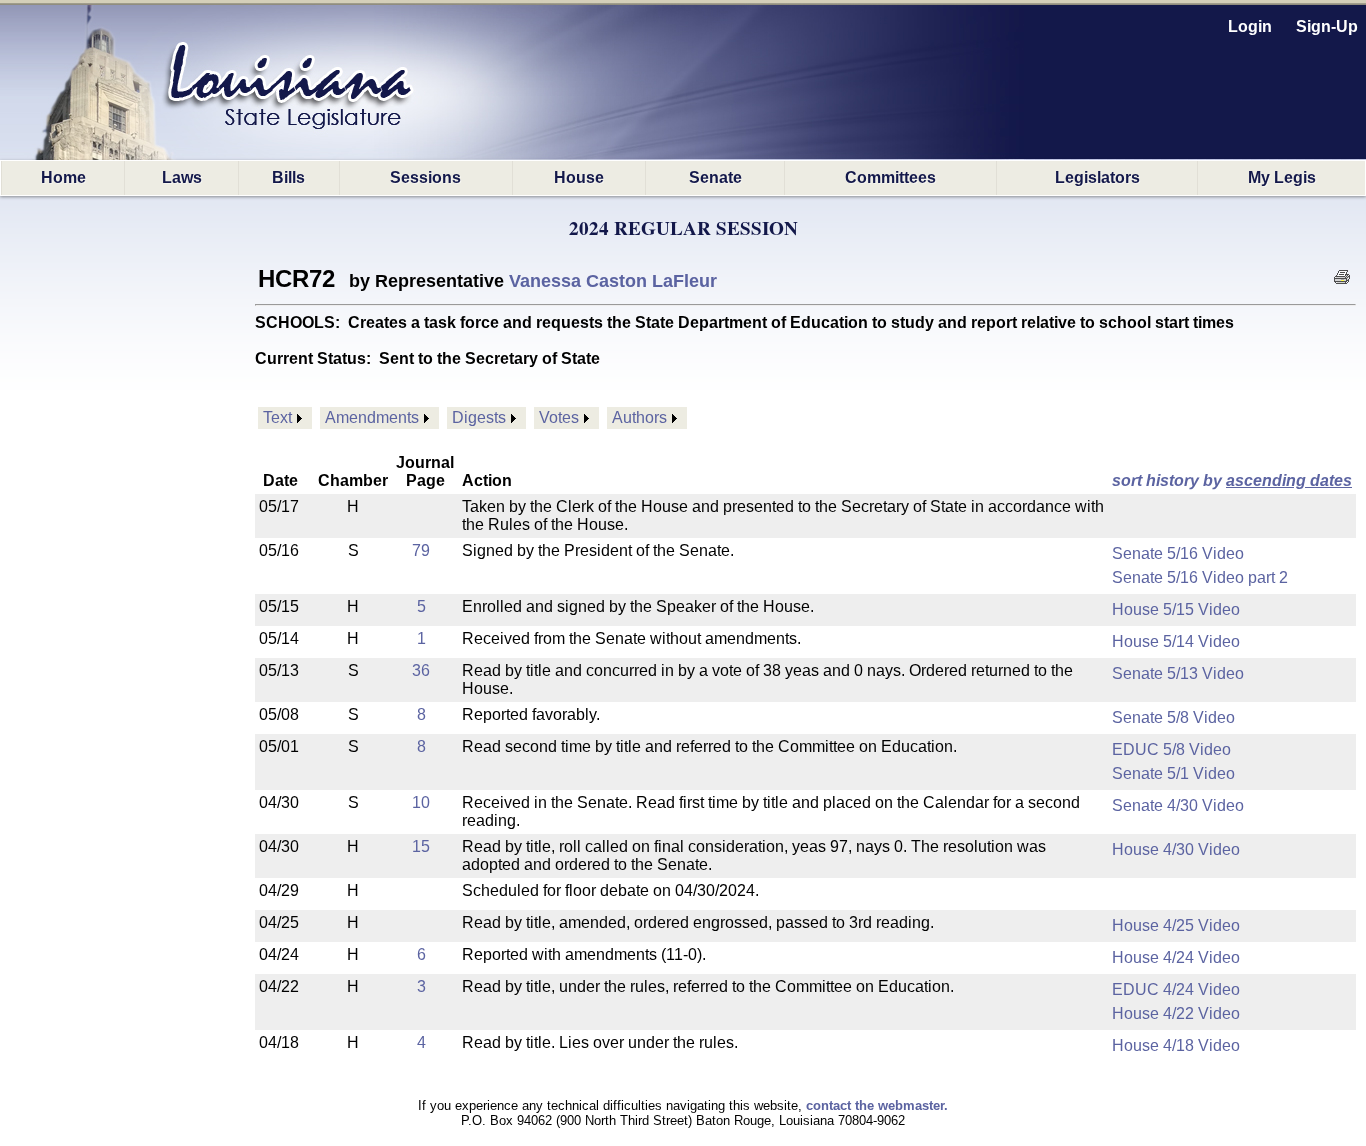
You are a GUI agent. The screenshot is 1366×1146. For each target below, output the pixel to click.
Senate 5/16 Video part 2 (1200, 577)
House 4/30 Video (1176, 849)
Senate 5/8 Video (1173, 717)
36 (421, 670)
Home (63, 177)
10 (421, 802)
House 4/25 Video (1176, 925)
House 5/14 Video (1176, 641)
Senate (715, 177)
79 (421, 550)
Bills (288, 177)
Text (277, 417)
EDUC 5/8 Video (1171, 749)
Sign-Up (1327, 26)
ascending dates (1289, 480)
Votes (559, 417)
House (579, 177)
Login (1250, 26)
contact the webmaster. (877, 1105)
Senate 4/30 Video (1178, 805)
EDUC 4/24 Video (1176, 989)
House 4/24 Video (1176, 957)
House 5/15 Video (1176, 609)
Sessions (425, 177)
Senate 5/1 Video (1173, 773)
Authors (639, 417)
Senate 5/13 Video (1178, 673)
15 (421, 846)
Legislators (1097, 177)
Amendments (372, 417)
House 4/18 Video (1176, 1045)
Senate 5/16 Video (1178, 553)
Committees (890, 177)
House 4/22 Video (1176, 1013)
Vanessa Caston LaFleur (613, 281)
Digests (479, 417)
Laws (182, 177)
